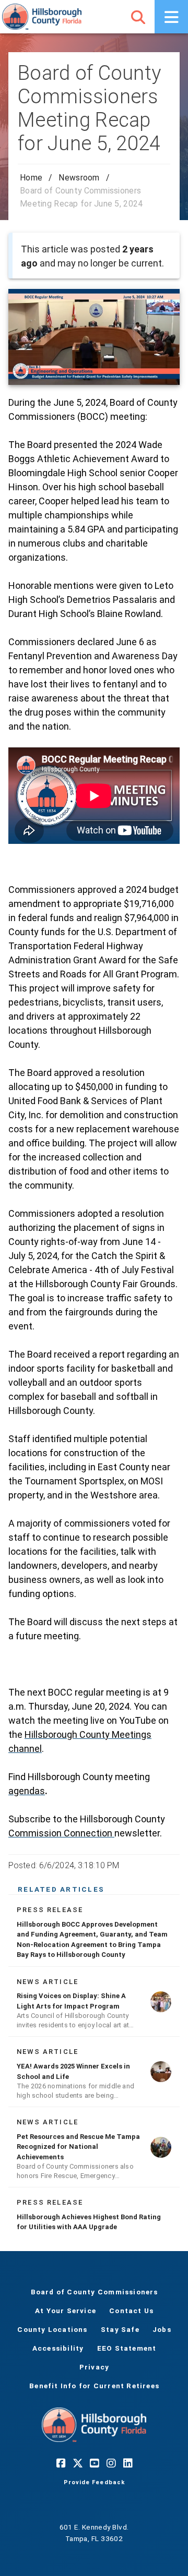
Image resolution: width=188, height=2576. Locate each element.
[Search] (138, 17)
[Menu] (171, 17)
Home (31, 178)
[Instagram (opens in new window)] (111, 2463)
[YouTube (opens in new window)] (94, 2463)
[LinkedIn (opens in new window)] (127, 2463)
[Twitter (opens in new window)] (77, 2463)
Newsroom (79, 178)
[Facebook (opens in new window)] (61, 2463)
